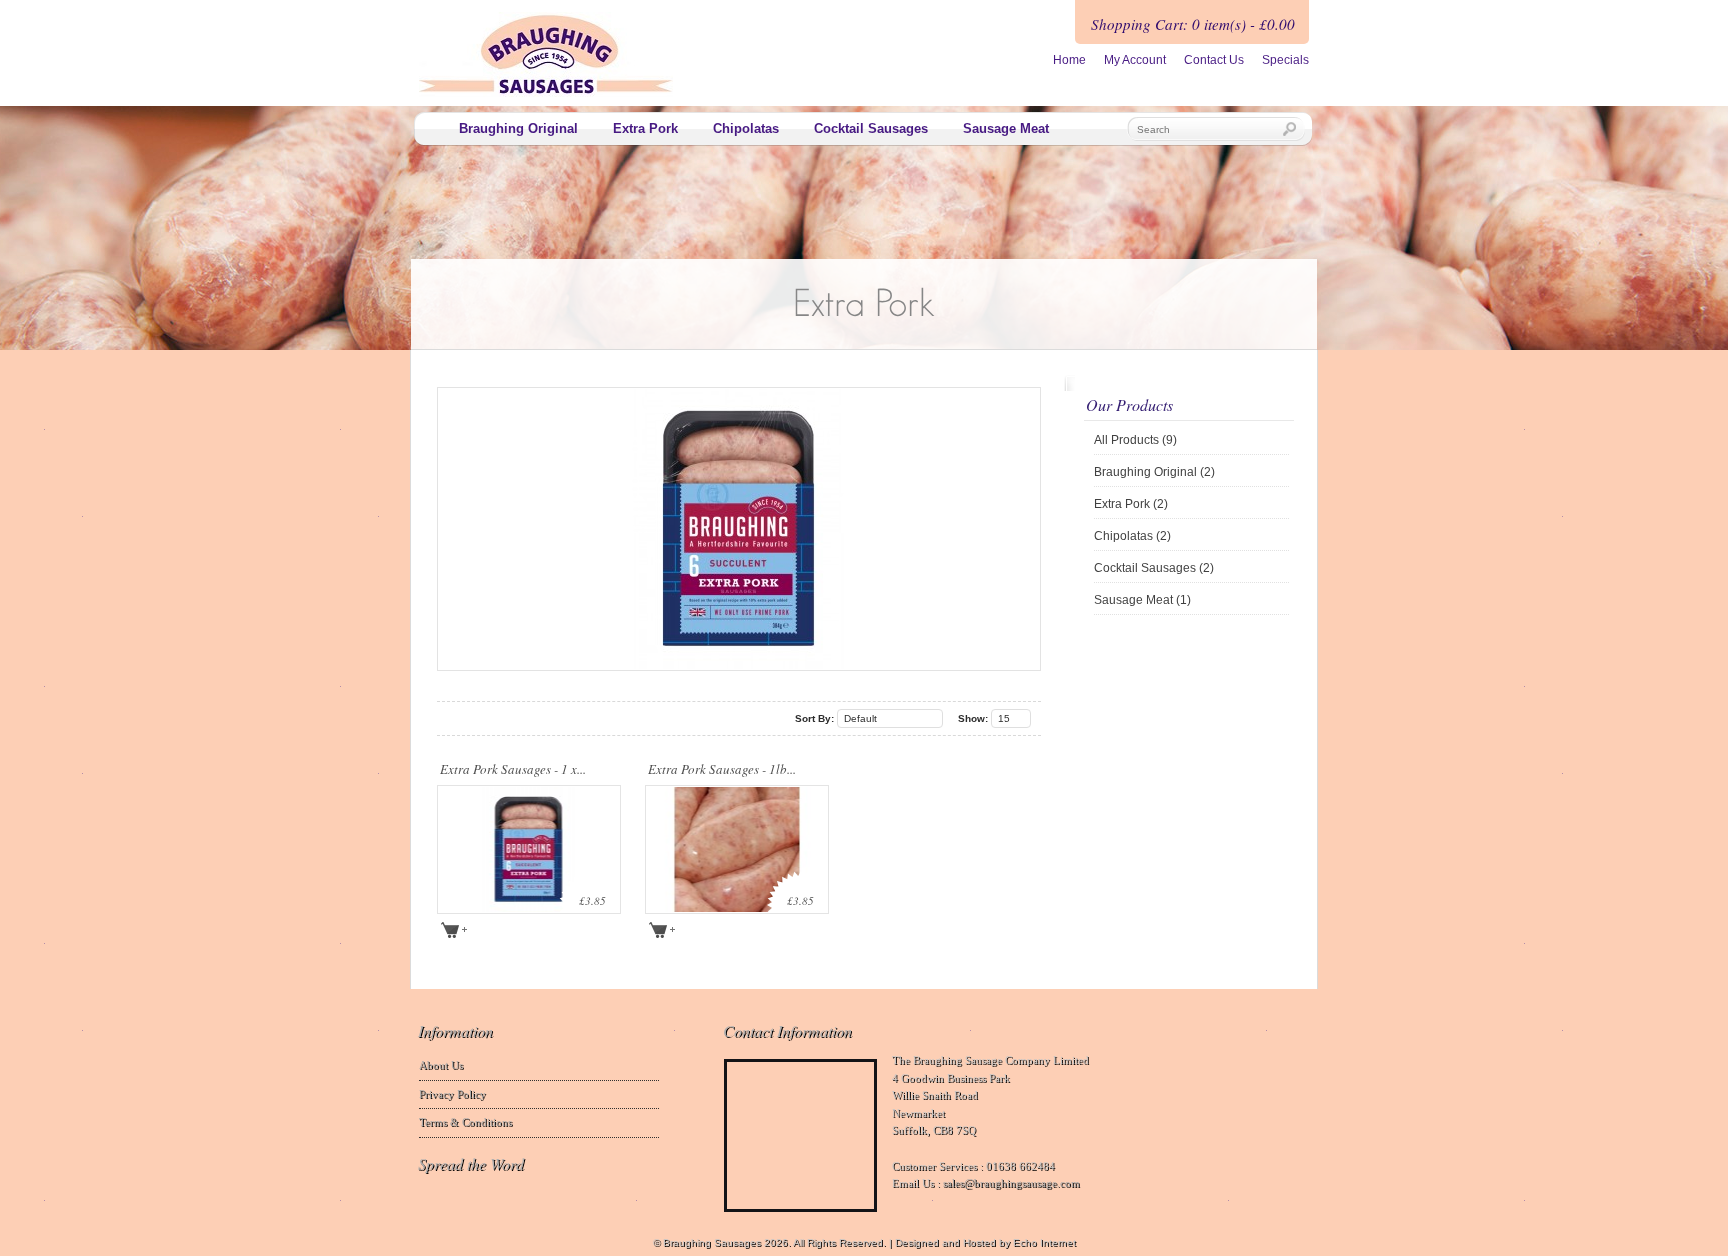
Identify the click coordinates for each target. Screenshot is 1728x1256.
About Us (441, 1065)
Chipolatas (746, 128)
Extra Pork (645, 128)
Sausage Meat (1006, 128)
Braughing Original (518, 128)
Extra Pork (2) (1131, 504)
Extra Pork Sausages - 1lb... (722, 769)
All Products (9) (1135, 440)
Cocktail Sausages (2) (1154, 568)
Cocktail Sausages (871, 128)
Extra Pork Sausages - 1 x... (513, 769)
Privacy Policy (452, 1094)
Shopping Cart (1137, 24)
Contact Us (1214, 60)
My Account (1135, 60)
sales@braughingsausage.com (1011, 1183)
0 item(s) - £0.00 (1243, 24)
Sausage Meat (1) (1142, 600)
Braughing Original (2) (1154, 472)
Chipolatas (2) (1132, 536)
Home (1069, 60)
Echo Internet (1044, 1242)
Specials (1285, 60)
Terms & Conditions (465, 1122)
